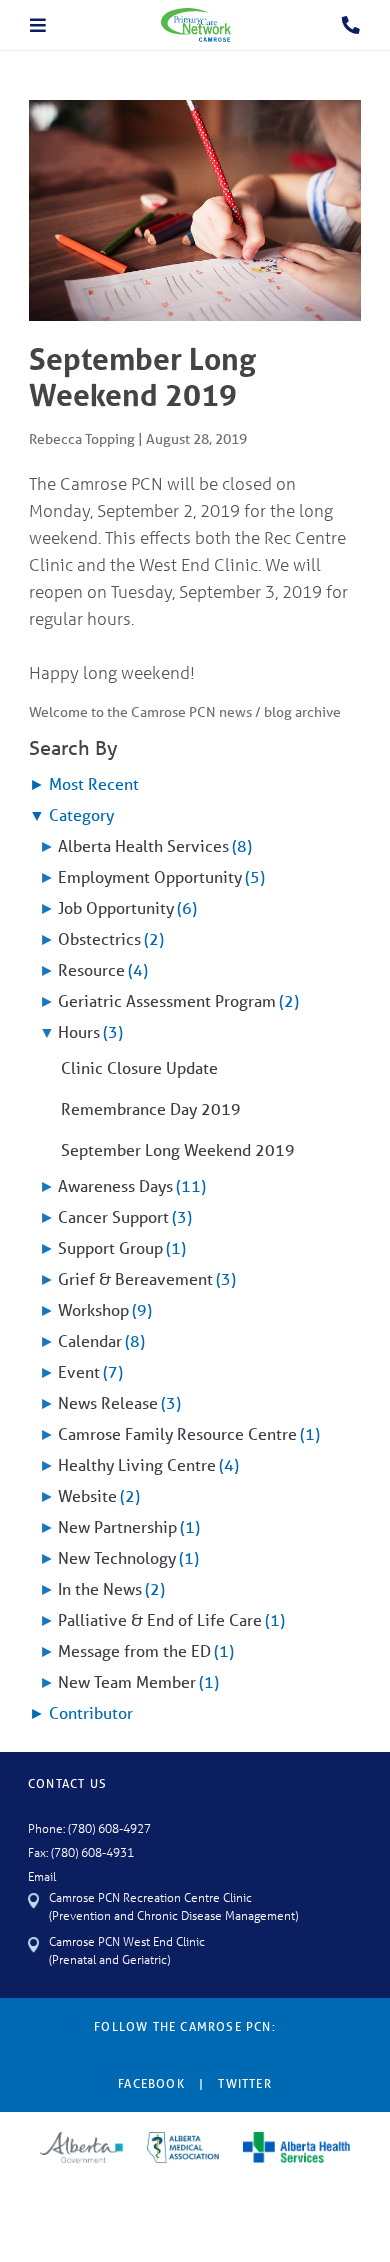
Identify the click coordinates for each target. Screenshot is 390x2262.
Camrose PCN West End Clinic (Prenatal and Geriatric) (127, 1949)
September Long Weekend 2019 (178, 1149)
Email (42, 1875)
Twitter (244, 2083)
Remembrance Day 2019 (151, 1108)
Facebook (151, 2083)
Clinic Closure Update (139, 1067)
